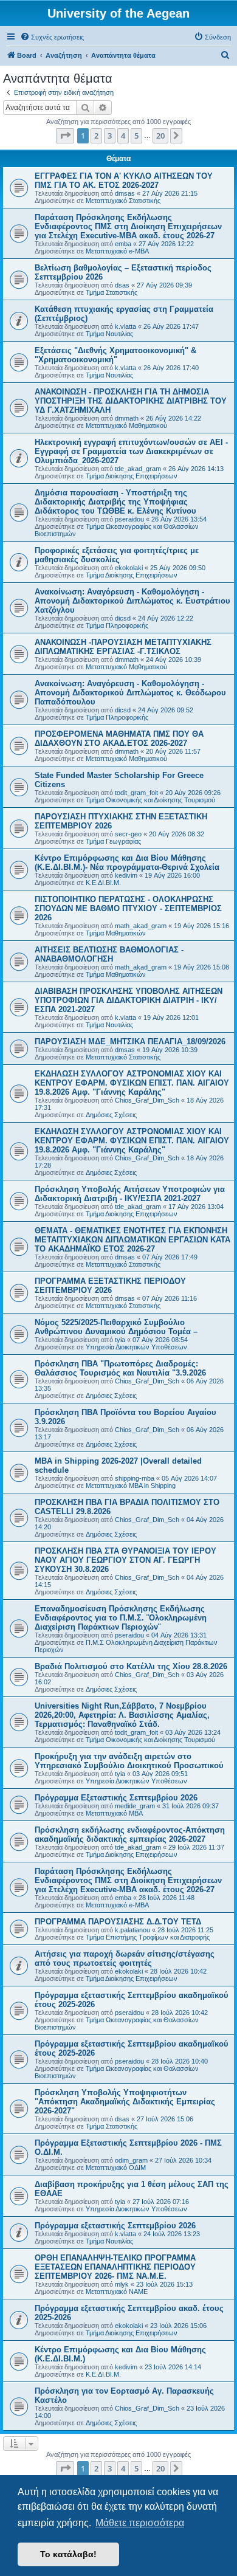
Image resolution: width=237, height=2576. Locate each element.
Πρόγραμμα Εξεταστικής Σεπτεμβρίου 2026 (116, 1798)
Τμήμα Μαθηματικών (116, 933)
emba (123, 244)
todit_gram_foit (136, 793)
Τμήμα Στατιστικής (112, 292)
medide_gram (135, 1806)
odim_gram (131, 2160)
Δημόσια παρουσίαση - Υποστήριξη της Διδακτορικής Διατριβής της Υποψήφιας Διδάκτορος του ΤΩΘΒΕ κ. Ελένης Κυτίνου (115, 502)
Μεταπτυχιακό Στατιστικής (123, 201)
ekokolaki (129, 568)
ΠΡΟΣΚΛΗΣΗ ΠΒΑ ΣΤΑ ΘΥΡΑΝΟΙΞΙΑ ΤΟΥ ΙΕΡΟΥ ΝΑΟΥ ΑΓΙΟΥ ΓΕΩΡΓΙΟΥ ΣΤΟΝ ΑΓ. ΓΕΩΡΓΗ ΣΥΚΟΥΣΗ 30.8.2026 (125, 1560)
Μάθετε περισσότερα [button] (140, 2523)
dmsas (125, 193)
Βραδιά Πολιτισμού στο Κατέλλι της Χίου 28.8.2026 (131, 1666)
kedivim (126, 875)
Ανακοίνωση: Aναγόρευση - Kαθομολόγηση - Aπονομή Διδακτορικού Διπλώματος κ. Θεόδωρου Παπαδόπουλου (130, 693)
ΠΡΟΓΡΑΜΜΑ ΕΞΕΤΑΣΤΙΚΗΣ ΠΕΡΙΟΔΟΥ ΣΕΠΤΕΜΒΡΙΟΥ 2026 (110, 1286)
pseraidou (129, 519)
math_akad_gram (141, 926)
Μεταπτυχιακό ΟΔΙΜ (116, 2168)
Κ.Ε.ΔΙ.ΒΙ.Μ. (103, 883)
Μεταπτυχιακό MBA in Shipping (131, 1486)
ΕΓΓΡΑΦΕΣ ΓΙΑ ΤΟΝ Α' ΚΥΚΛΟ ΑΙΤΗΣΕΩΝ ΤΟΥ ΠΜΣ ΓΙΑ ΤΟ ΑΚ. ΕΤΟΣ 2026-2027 (124, 181)
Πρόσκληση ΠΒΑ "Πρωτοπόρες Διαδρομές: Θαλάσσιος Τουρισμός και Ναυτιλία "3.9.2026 (120, 1368)
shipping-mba (135, 1478)
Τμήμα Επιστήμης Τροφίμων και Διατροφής (148, 1937)
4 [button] (123, 136)
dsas (122, 285)
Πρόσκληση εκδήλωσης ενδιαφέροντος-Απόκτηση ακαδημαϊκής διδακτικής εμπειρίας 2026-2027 (130, 1834)
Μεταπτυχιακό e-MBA (117, 251)
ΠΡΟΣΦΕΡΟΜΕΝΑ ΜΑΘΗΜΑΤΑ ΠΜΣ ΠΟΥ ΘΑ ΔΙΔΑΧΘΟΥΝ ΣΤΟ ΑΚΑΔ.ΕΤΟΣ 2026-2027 (119, 739)
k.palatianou (132, 1930)
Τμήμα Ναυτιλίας (109, 334)
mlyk (122, 2284)
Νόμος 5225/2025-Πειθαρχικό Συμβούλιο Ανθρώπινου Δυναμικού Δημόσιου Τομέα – (116, 1327)
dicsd (123, 618)
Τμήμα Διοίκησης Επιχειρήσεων (132, 476)
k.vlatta (125, 326)
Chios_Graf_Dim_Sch (147, 1100)
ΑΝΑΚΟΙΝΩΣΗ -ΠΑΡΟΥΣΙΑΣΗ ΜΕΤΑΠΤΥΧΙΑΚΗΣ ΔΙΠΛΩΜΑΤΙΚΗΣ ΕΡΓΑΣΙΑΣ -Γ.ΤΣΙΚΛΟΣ (123, 647)
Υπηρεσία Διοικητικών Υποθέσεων (136, 1347)
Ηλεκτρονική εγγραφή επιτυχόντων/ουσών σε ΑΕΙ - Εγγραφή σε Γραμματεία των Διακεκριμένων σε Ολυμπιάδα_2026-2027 (131, 451)
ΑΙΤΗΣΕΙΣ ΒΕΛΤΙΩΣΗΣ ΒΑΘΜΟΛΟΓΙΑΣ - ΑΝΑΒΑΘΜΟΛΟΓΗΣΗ (109, 954)
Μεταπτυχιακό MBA (114, 1813)
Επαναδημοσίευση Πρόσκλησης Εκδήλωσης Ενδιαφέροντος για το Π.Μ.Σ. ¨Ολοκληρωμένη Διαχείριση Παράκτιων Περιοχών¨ (121, 1618)
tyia (120, 1340)
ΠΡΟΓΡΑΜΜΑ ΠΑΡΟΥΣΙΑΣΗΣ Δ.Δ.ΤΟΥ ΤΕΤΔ (118, 1922)
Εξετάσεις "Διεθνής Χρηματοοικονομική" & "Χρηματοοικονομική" (115, 355)
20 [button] (160, 136)
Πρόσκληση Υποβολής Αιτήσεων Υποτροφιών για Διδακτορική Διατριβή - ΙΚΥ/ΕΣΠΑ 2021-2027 (130, 1194)
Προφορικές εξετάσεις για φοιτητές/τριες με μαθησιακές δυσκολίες (117, 555)
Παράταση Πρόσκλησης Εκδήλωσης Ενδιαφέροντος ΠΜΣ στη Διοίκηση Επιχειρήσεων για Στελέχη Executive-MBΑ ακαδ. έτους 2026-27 (128, 226)
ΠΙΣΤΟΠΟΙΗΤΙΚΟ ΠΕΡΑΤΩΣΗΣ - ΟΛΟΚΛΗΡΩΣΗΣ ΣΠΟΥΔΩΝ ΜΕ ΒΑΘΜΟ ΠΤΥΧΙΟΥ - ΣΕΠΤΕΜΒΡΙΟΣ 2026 (128, 908)
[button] (65, 136)
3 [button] (110, 136)
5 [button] (136, 136)
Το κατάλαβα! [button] (68, 2554)
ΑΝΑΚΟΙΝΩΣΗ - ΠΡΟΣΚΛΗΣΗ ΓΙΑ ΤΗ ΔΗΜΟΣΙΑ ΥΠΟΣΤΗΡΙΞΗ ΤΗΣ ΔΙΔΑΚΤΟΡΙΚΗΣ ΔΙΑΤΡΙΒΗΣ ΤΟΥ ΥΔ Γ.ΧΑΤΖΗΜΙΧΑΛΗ (131, 401)
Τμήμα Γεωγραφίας (113, 841)
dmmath (127, 418)
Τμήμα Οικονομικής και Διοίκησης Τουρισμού (150, 800)
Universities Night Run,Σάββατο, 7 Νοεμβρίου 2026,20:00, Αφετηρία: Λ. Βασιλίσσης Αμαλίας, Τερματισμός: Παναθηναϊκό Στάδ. (122, 1715)
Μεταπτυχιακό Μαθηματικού (126, 425)
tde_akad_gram (138, 469)
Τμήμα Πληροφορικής (117, 625)
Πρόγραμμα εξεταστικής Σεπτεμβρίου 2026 (115, 2226)
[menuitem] (52, 37)
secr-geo (128, 834)
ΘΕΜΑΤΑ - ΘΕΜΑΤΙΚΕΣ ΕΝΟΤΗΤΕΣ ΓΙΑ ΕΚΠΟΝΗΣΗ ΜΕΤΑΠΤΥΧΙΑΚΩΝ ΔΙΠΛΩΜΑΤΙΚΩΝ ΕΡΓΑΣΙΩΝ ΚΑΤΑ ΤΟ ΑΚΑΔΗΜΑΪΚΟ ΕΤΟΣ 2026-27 (132, 1240)
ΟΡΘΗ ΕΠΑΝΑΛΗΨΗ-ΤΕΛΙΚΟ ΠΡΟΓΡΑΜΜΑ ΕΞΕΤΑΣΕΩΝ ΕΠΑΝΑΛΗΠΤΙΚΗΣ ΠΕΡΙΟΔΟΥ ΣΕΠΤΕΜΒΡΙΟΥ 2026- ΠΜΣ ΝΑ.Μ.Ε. (115, 2267)
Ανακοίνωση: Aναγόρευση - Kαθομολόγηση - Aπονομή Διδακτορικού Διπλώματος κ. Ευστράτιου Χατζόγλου (132, 601)
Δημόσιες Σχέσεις (111, 1115)
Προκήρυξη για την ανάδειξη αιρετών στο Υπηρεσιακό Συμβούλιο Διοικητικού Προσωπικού (129, 1761)
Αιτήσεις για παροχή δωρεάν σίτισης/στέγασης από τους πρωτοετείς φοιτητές (125, 1958)
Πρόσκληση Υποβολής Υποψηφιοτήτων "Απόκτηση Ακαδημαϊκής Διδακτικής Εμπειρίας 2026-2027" (125, 2102)
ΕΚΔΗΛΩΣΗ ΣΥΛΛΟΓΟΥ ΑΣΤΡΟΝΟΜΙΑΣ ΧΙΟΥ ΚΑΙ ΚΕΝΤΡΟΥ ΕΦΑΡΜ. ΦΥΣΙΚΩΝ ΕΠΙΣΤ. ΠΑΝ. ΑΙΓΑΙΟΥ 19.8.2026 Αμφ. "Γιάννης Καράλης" (132, 1083)
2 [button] (96, 136)
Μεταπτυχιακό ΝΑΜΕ (117, 2292)
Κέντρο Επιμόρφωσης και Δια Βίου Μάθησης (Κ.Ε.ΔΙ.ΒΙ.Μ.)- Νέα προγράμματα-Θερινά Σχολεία (127, 863)
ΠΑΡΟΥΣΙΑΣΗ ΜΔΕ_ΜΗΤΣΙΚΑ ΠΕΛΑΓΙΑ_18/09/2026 (130, 1042)
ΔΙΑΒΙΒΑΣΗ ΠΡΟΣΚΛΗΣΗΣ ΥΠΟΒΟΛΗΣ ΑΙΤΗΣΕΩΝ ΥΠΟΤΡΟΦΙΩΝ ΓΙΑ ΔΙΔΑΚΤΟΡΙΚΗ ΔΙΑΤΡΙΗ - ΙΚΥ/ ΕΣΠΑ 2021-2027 (129, 1000)
